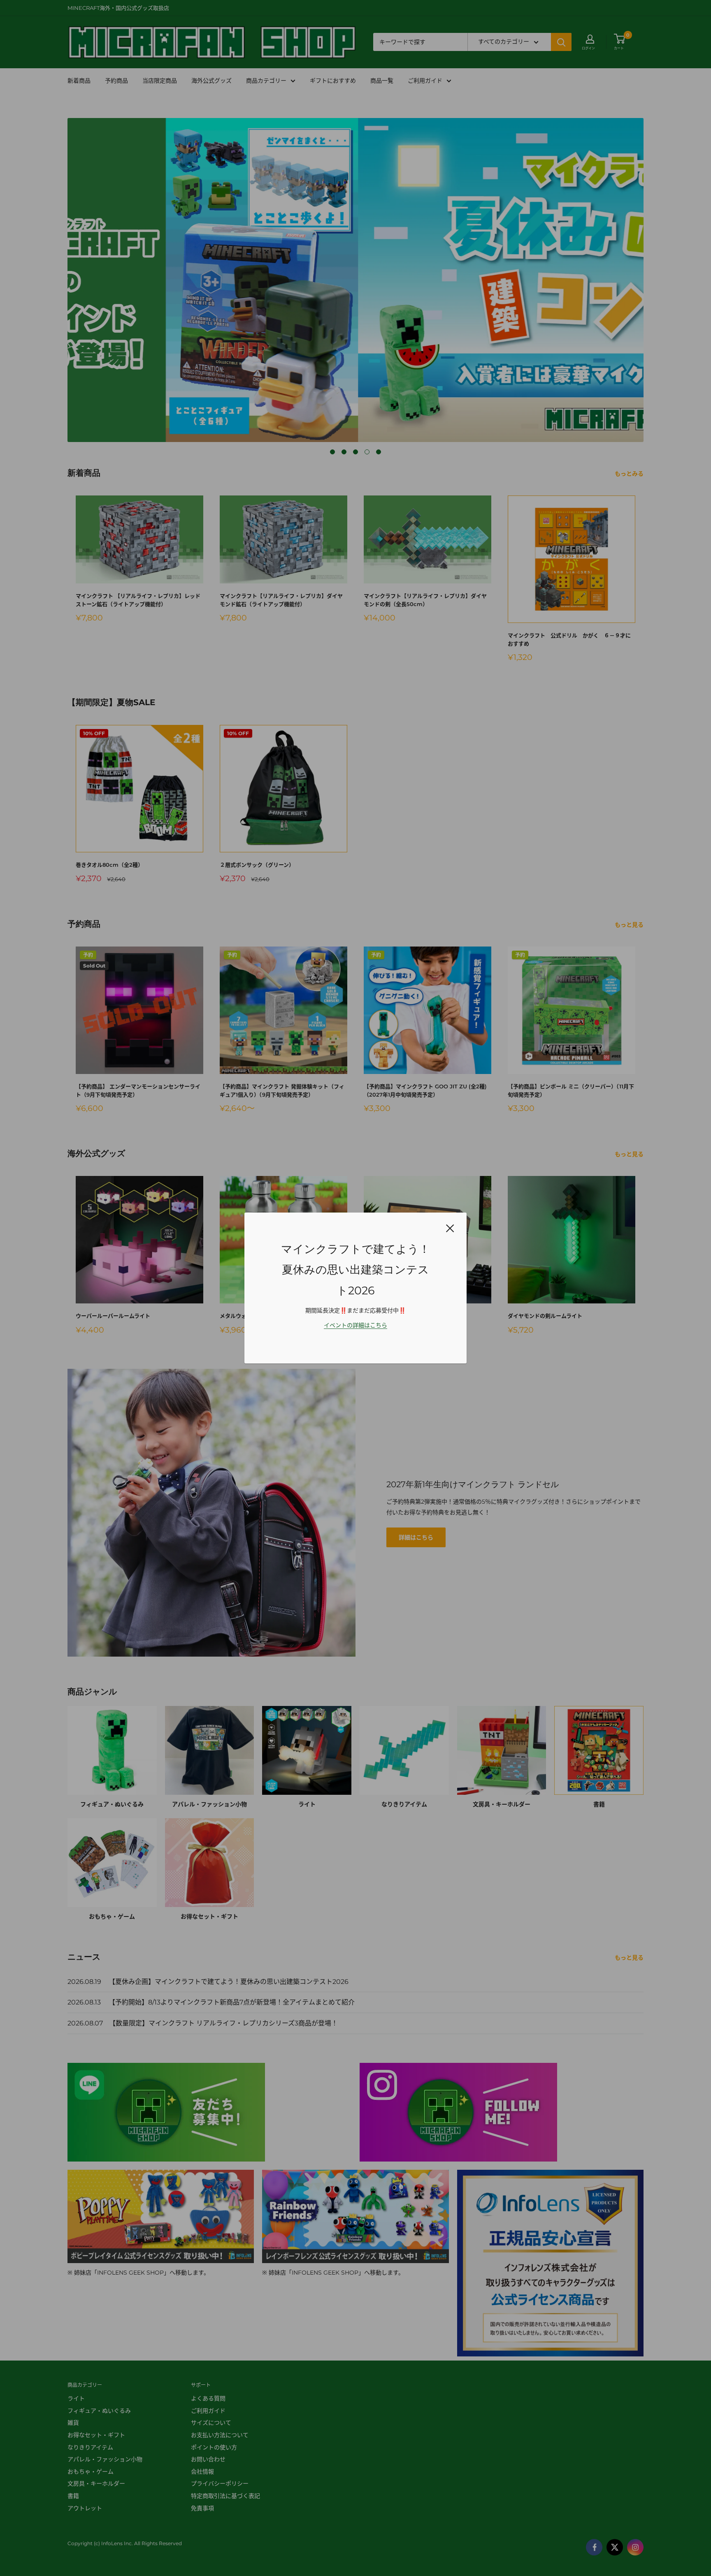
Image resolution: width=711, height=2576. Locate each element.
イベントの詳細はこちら (355, 1325)
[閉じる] (450, 1228)
